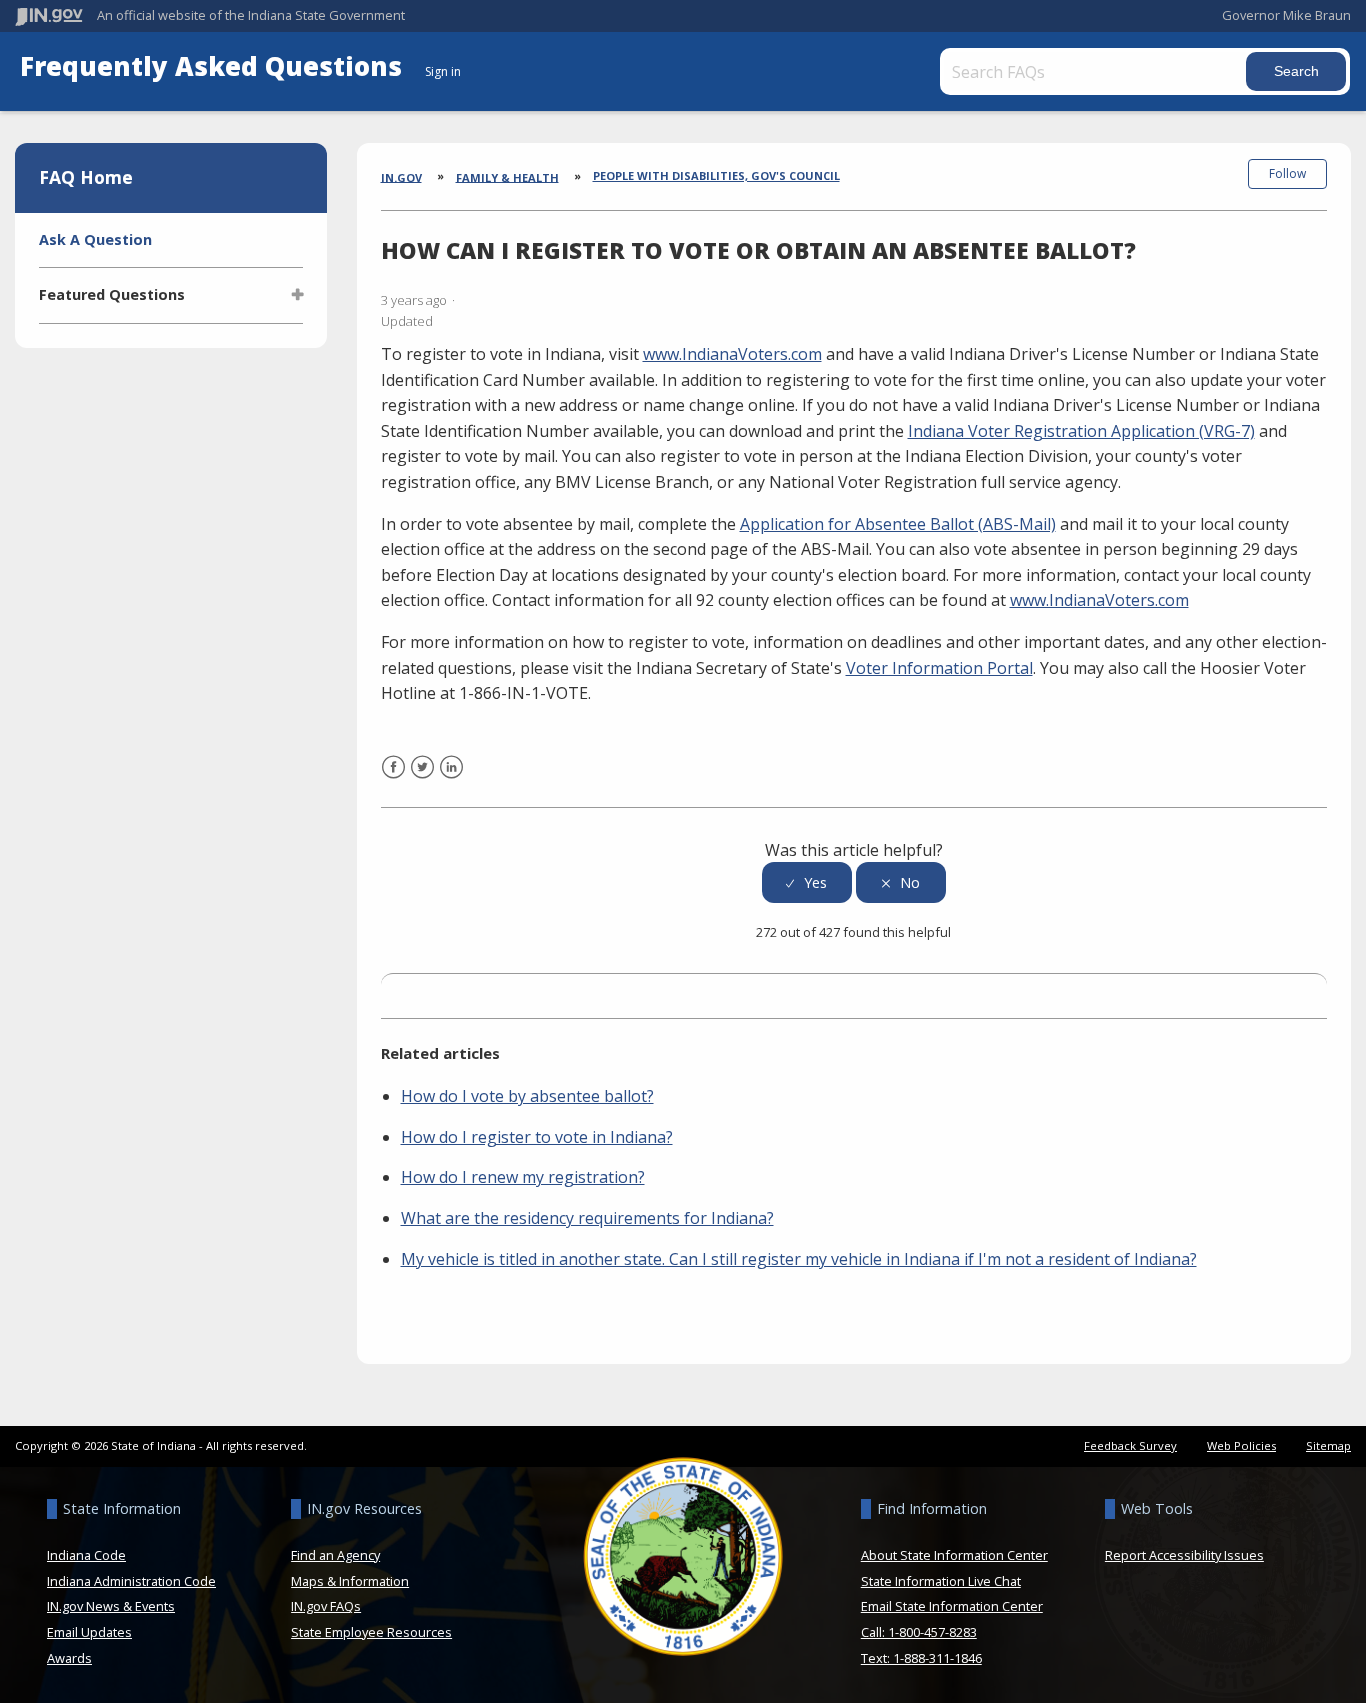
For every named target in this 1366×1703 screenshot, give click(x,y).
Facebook (393, 779)
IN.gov (401, 176)
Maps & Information (350, 1581)
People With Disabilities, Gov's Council (716, 175)
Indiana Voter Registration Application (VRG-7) (1081, 431)
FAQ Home (86, 177)
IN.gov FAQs (326, 1606)
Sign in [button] (443, 71)
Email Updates (89, 1632)
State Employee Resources (371, 1632)
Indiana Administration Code (131, 1581)
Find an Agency (335, 1555)
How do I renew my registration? (523, 1177)
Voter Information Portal (939, 668)
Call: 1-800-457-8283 (919, 1632)
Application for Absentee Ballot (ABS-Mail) (898, 524)
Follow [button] (1287, 173)
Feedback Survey (1130, 1445)
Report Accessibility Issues (1184, 1555)
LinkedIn (451, 779)
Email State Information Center (952, 1606)
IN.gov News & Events (111, 1606)
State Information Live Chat (941, 1581)
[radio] (807, 882)
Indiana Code (86, 1555)
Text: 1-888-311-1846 (921, 1658)
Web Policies (1241, 1445)
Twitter (422, 779)
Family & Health (507, 176)
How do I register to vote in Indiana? (537, 1137)
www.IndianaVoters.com (732, 354)
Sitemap (1328, 1445)
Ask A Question (95, 239)
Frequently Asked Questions (214, 66)
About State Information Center (954, 1555)
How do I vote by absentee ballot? (527, 1096)
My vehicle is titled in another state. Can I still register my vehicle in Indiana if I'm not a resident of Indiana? (799, 1259)
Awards (69, 1658)
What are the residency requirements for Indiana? (587, 1218)
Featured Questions (112, 294)
